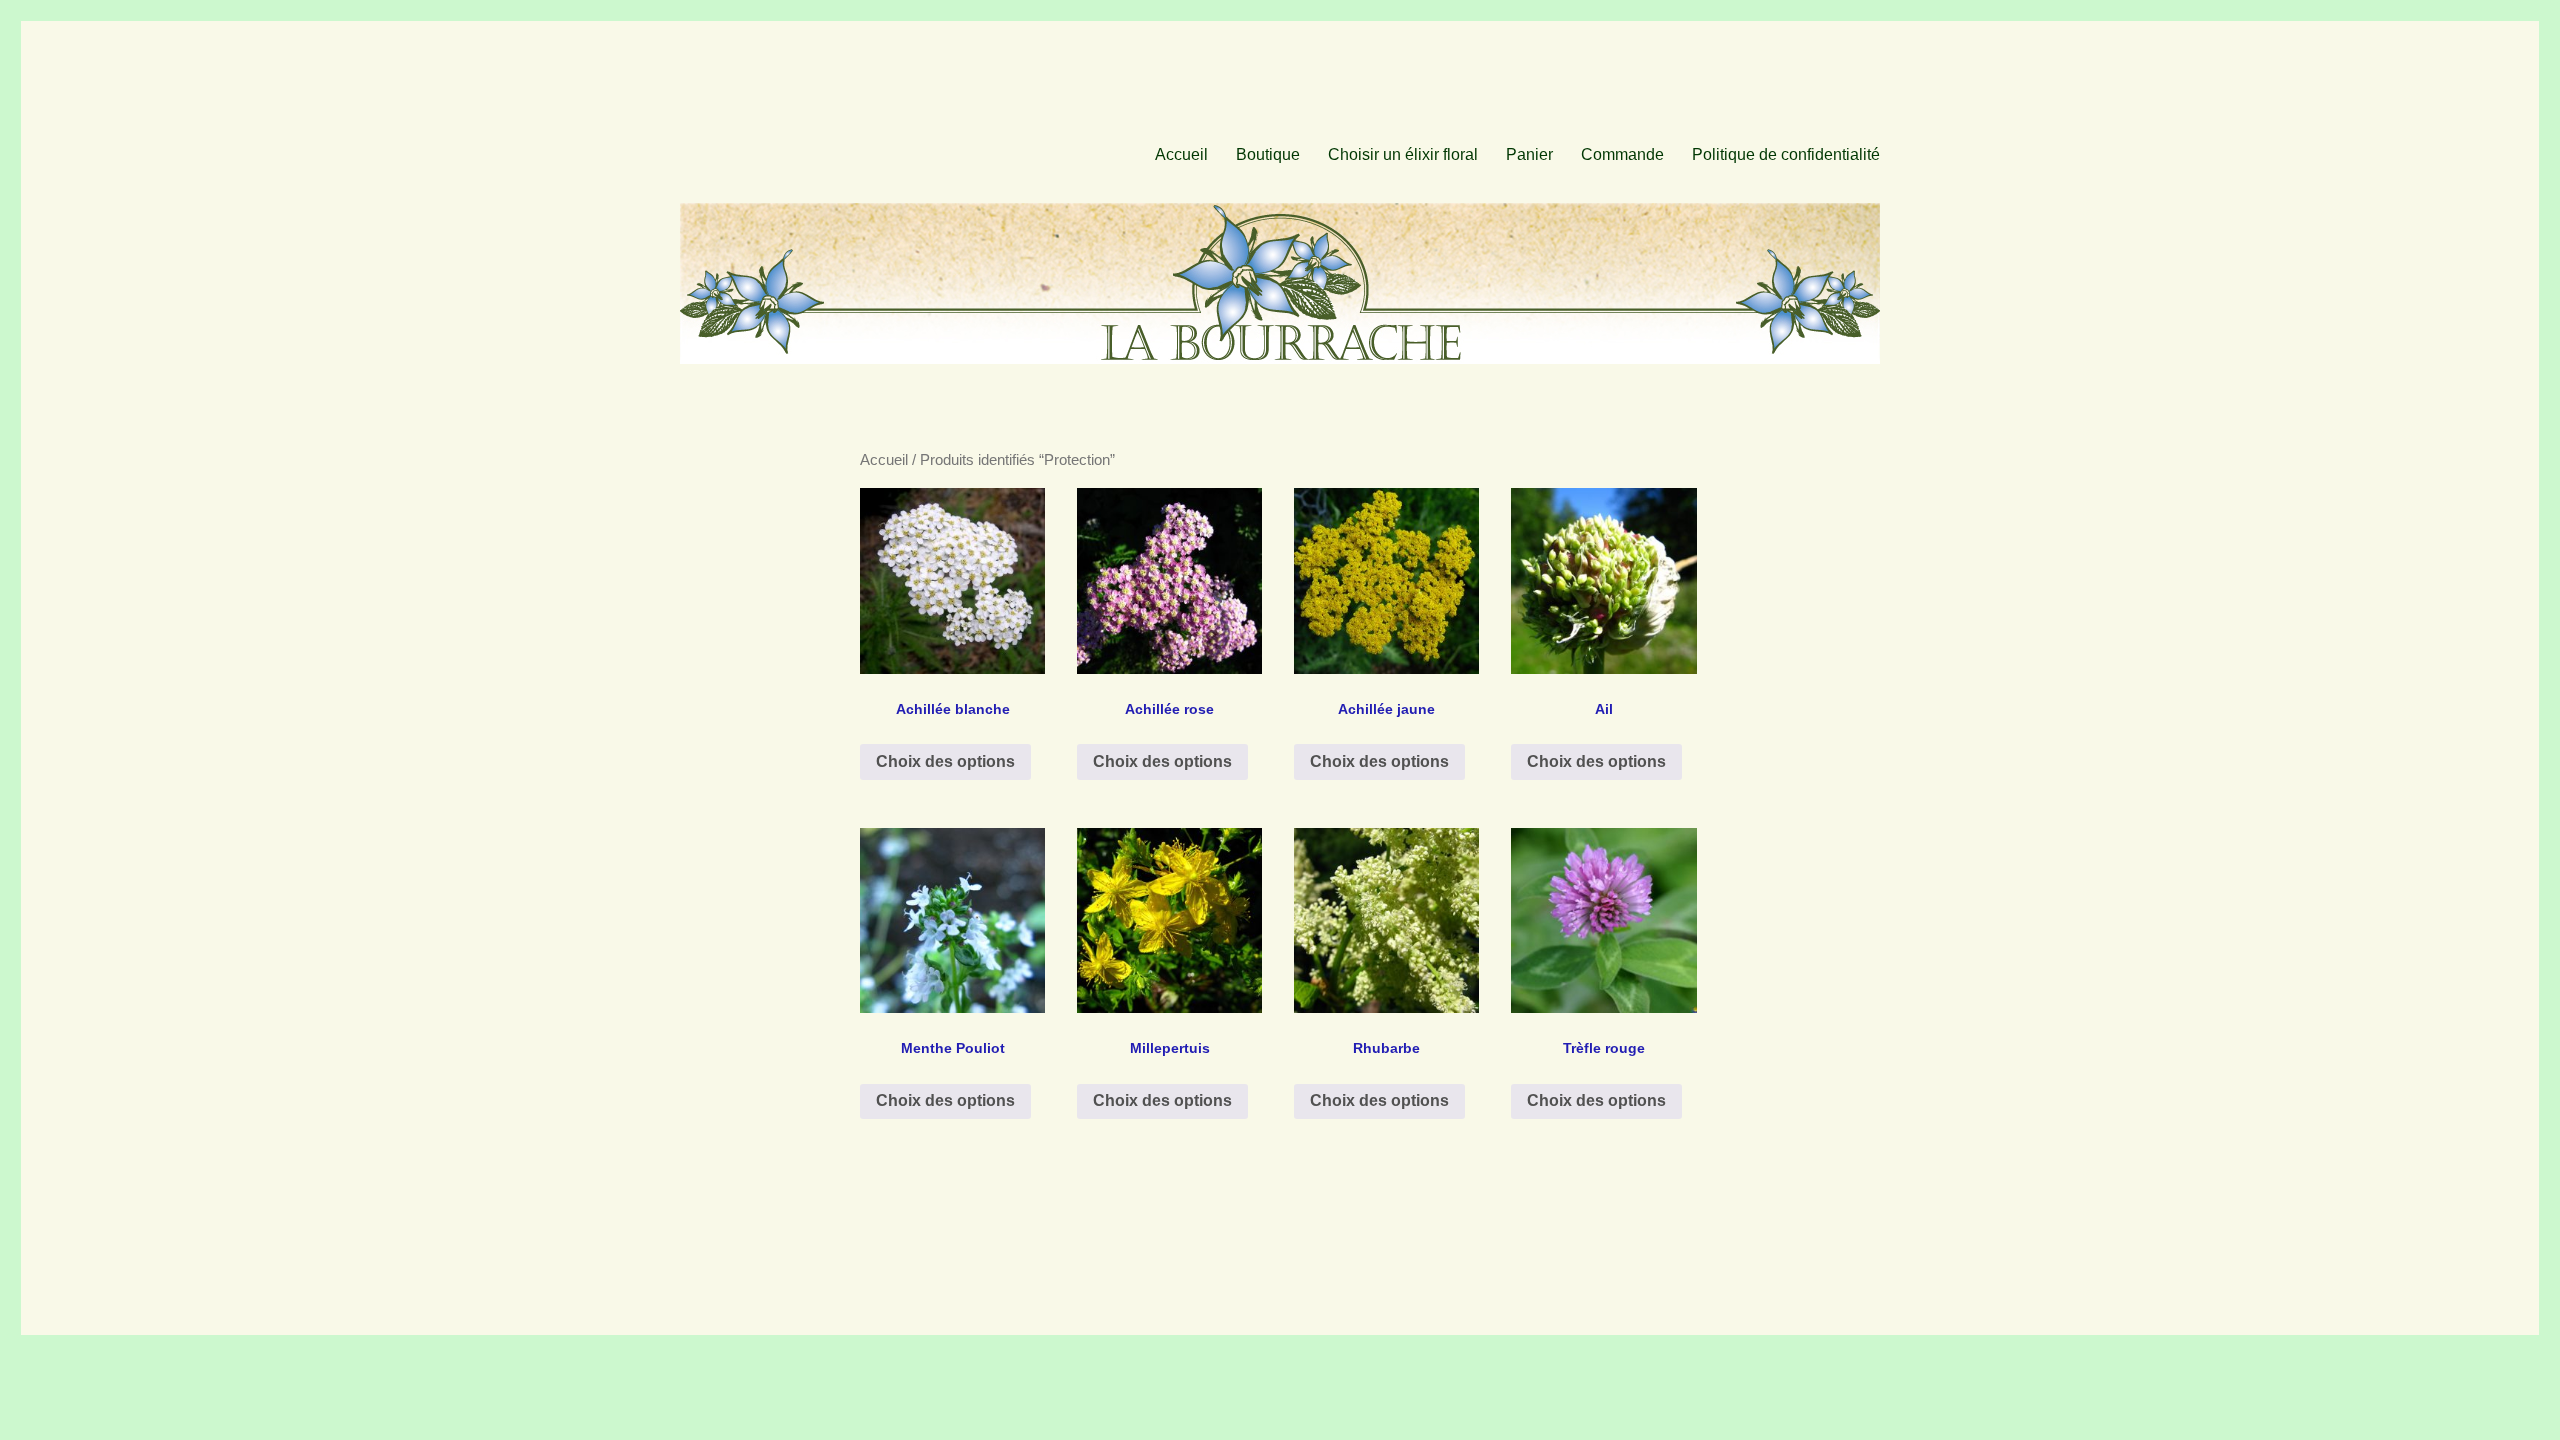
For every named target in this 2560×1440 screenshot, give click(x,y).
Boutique (1268, 154)
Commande (1622, 154)
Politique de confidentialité (1786, 154)
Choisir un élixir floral (1403, 154)
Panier (1529, 154)
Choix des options (945, 761)
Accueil (1181, 154)
